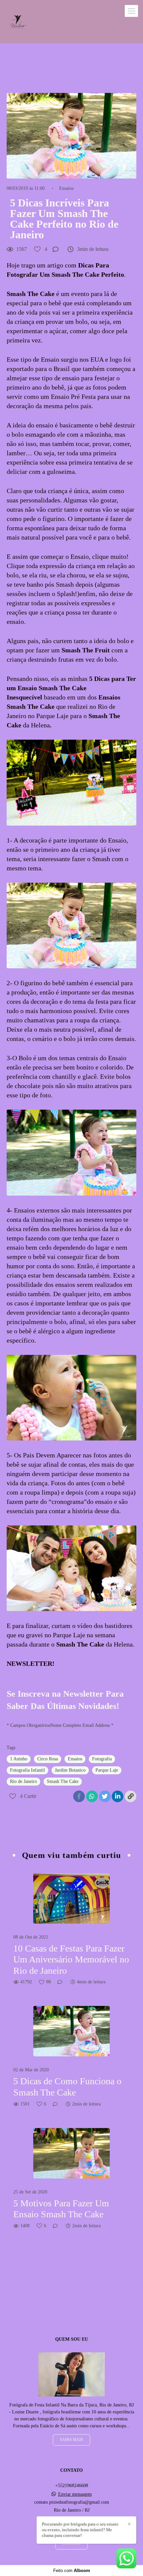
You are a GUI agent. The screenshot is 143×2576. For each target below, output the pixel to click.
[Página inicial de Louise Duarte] (17, 22)
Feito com (72, 2571)
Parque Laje (107, 1770)
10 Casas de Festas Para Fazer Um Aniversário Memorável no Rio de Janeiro (71, 1959)
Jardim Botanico (70, 1770)
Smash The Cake (63, 1781)
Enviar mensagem (75, 2494)
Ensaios (66, 188)
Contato (71, 2544)
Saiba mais (71, 2440)
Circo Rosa (48, 1759)
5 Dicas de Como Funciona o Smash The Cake (67, 2087)
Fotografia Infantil (27, 1770)
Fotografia (102, 1759)
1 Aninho (19, 1759)
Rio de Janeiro (23, 1781)
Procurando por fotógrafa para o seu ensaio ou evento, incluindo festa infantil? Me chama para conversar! (80, 2530)
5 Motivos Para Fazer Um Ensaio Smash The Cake (61, 2209)
